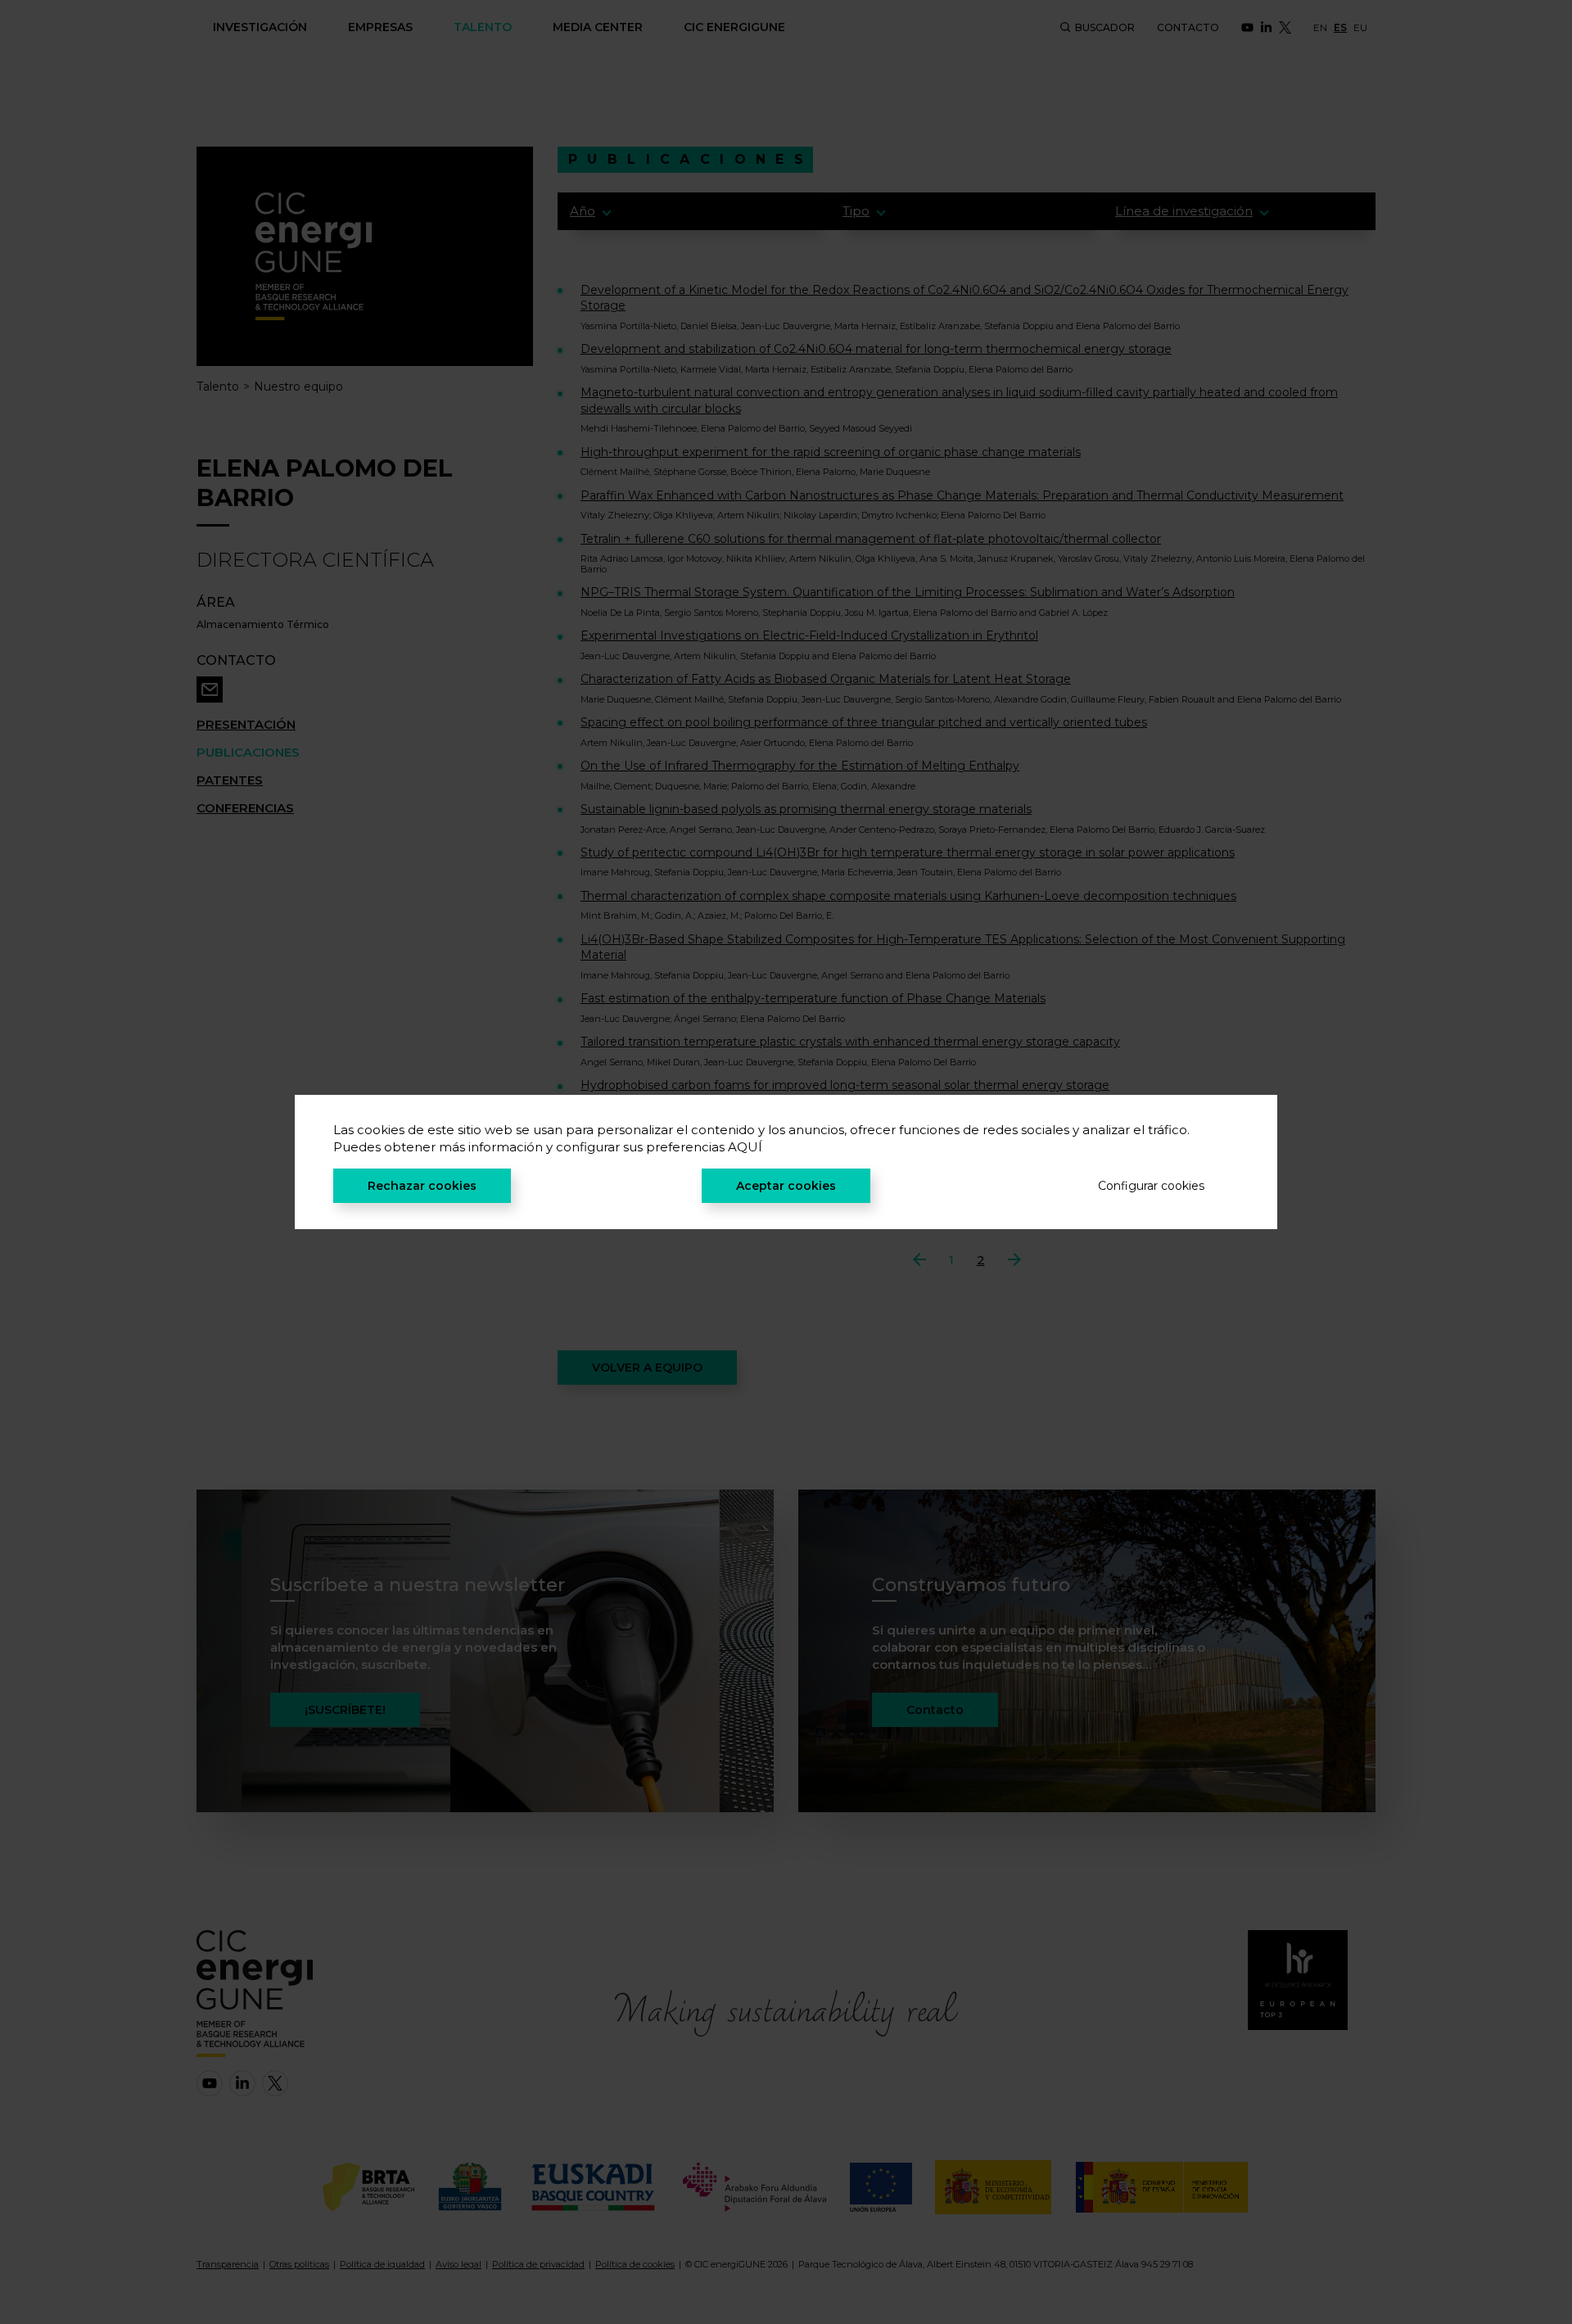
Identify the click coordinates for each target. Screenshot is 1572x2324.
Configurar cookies (1151, 1186)
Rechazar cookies (422, 1186)
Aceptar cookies (786, 1186)
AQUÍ (745, 1147)
